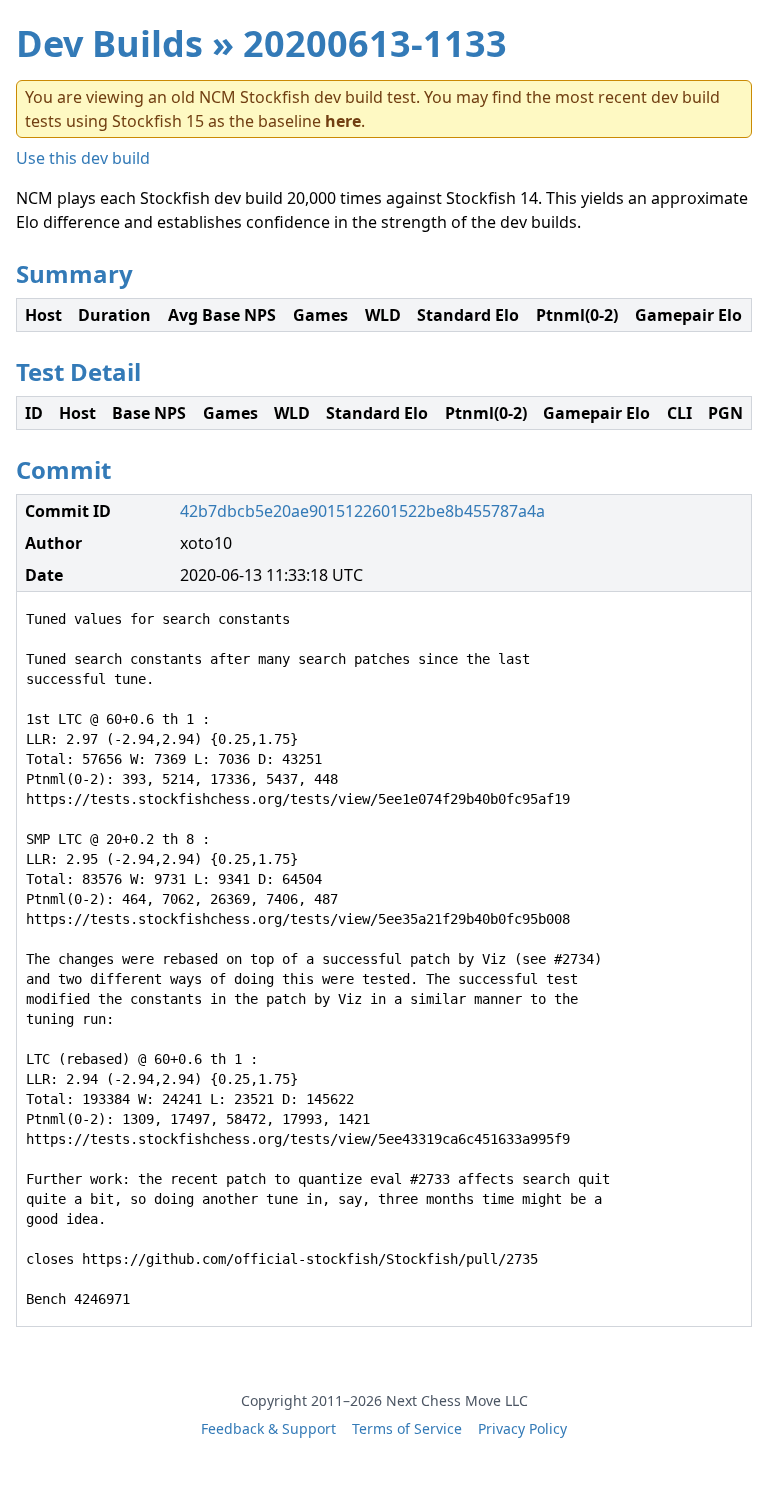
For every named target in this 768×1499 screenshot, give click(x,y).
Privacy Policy (522, 1428)
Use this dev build (83, 158)
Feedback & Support (268, 1428)
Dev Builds (109, 43)
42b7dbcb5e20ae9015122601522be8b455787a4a (362, 511)
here (343, 121)
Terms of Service (407, 1428)
